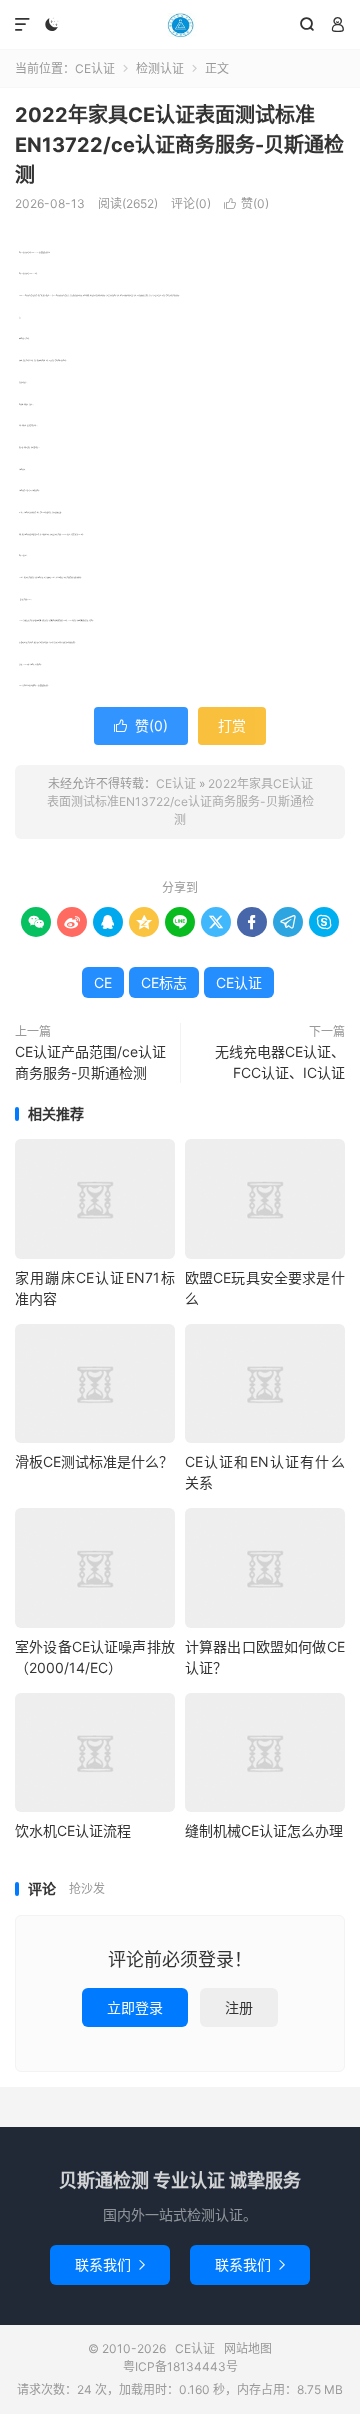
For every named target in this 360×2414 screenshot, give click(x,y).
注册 (239, 2007)
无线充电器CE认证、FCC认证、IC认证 (280, 1062)
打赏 (232, 725)
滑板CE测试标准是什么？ (94, 1461)
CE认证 (180, 25)
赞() (246, 203)
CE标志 (164, 982)
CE (103, 982)
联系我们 (110, 2264)
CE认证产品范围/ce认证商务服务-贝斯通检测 (90, 1062)
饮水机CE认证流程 (73, 1830)
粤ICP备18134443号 (180, 2366)
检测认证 (160, 68)
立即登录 (135, 2007)
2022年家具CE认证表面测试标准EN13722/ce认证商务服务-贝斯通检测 (179, 145)
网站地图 (248, 2348)
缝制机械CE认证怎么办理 (264, 1830)
